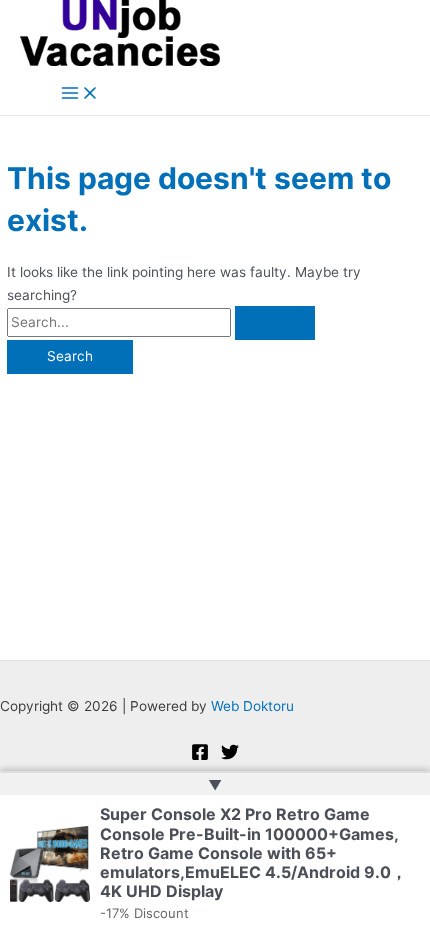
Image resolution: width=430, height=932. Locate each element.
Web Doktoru (252, 706)
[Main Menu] (80, 94)
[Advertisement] (215, 507)
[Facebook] (200, 756)
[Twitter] (230, 756)
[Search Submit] (275, 323)
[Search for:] (161, 322)
